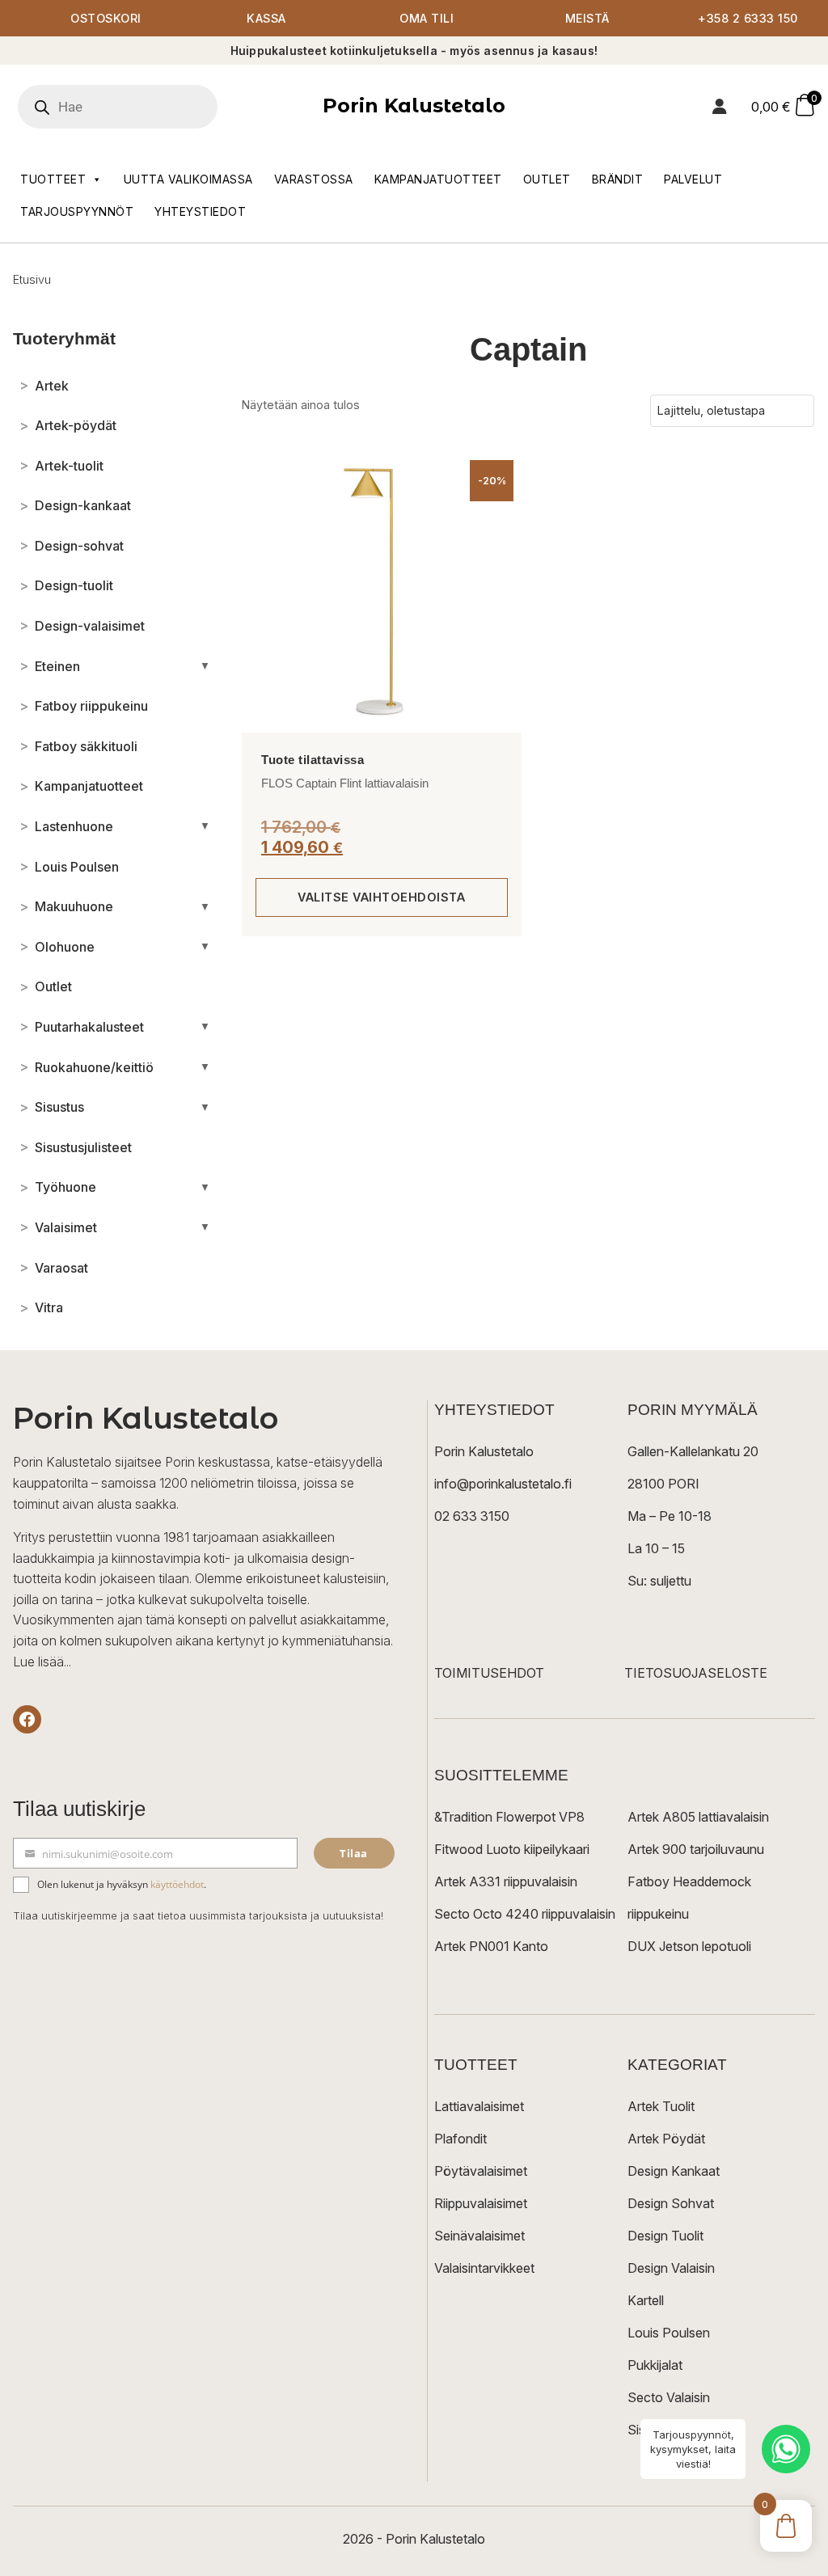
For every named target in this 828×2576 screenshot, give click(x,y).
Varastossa (314, 179)
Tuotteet (53, 179)
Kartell (646, 2300)
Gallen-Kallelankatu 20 (693, 1451)
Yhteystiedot (200, 211)
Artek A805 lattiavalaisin (698, 1817)
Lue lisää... (42, 1662)
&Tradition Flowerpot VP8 (509, 1817)
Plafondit (460, 2139)
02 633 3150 (472, 1516)
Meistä (587, 18)
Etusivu (32, 279)
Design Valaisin (671, 2268)
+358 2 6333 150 (748, 18)
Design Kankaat (674, 2171)
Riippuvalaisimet (481, 2203)
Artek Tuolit (661, 2106)
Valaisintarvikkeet (484, 2268)
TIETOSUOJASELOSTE (696, 1673)
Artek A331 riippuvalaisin (506, 1881)
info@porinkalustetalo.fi (503, 1484)
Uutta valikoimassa (188, 179)
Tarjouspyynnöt (77, 211)
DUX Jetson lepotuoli (689, 1946)
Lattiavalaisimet (479, 2106)
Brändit (618, 179)
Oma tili (427, 18)
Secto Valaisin (669, 2397)
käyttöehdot (177, 1884)
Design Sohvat (671, 2203)
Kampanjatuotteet (438, 179)
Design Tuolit (665, 2236)
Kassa (266, 18)
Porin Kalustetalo (414, 106)
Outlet (547, 179)
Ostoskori (106, 18)
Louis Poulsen (669, 2333)
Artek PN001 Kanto (491, 1946)
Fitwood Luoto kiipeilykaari (512, 1849)
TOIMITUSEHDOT (489, 1673)
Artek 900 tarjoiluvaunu (696, 1849)
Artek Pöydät (666, 2139)
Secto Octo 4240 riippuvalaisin (525, 1914)
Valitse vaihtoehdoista (381, 897)
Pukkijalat (655, 2365)
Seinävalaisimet (479, 2236)
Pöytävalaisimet (481, 2171)
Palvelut (693, 179)
